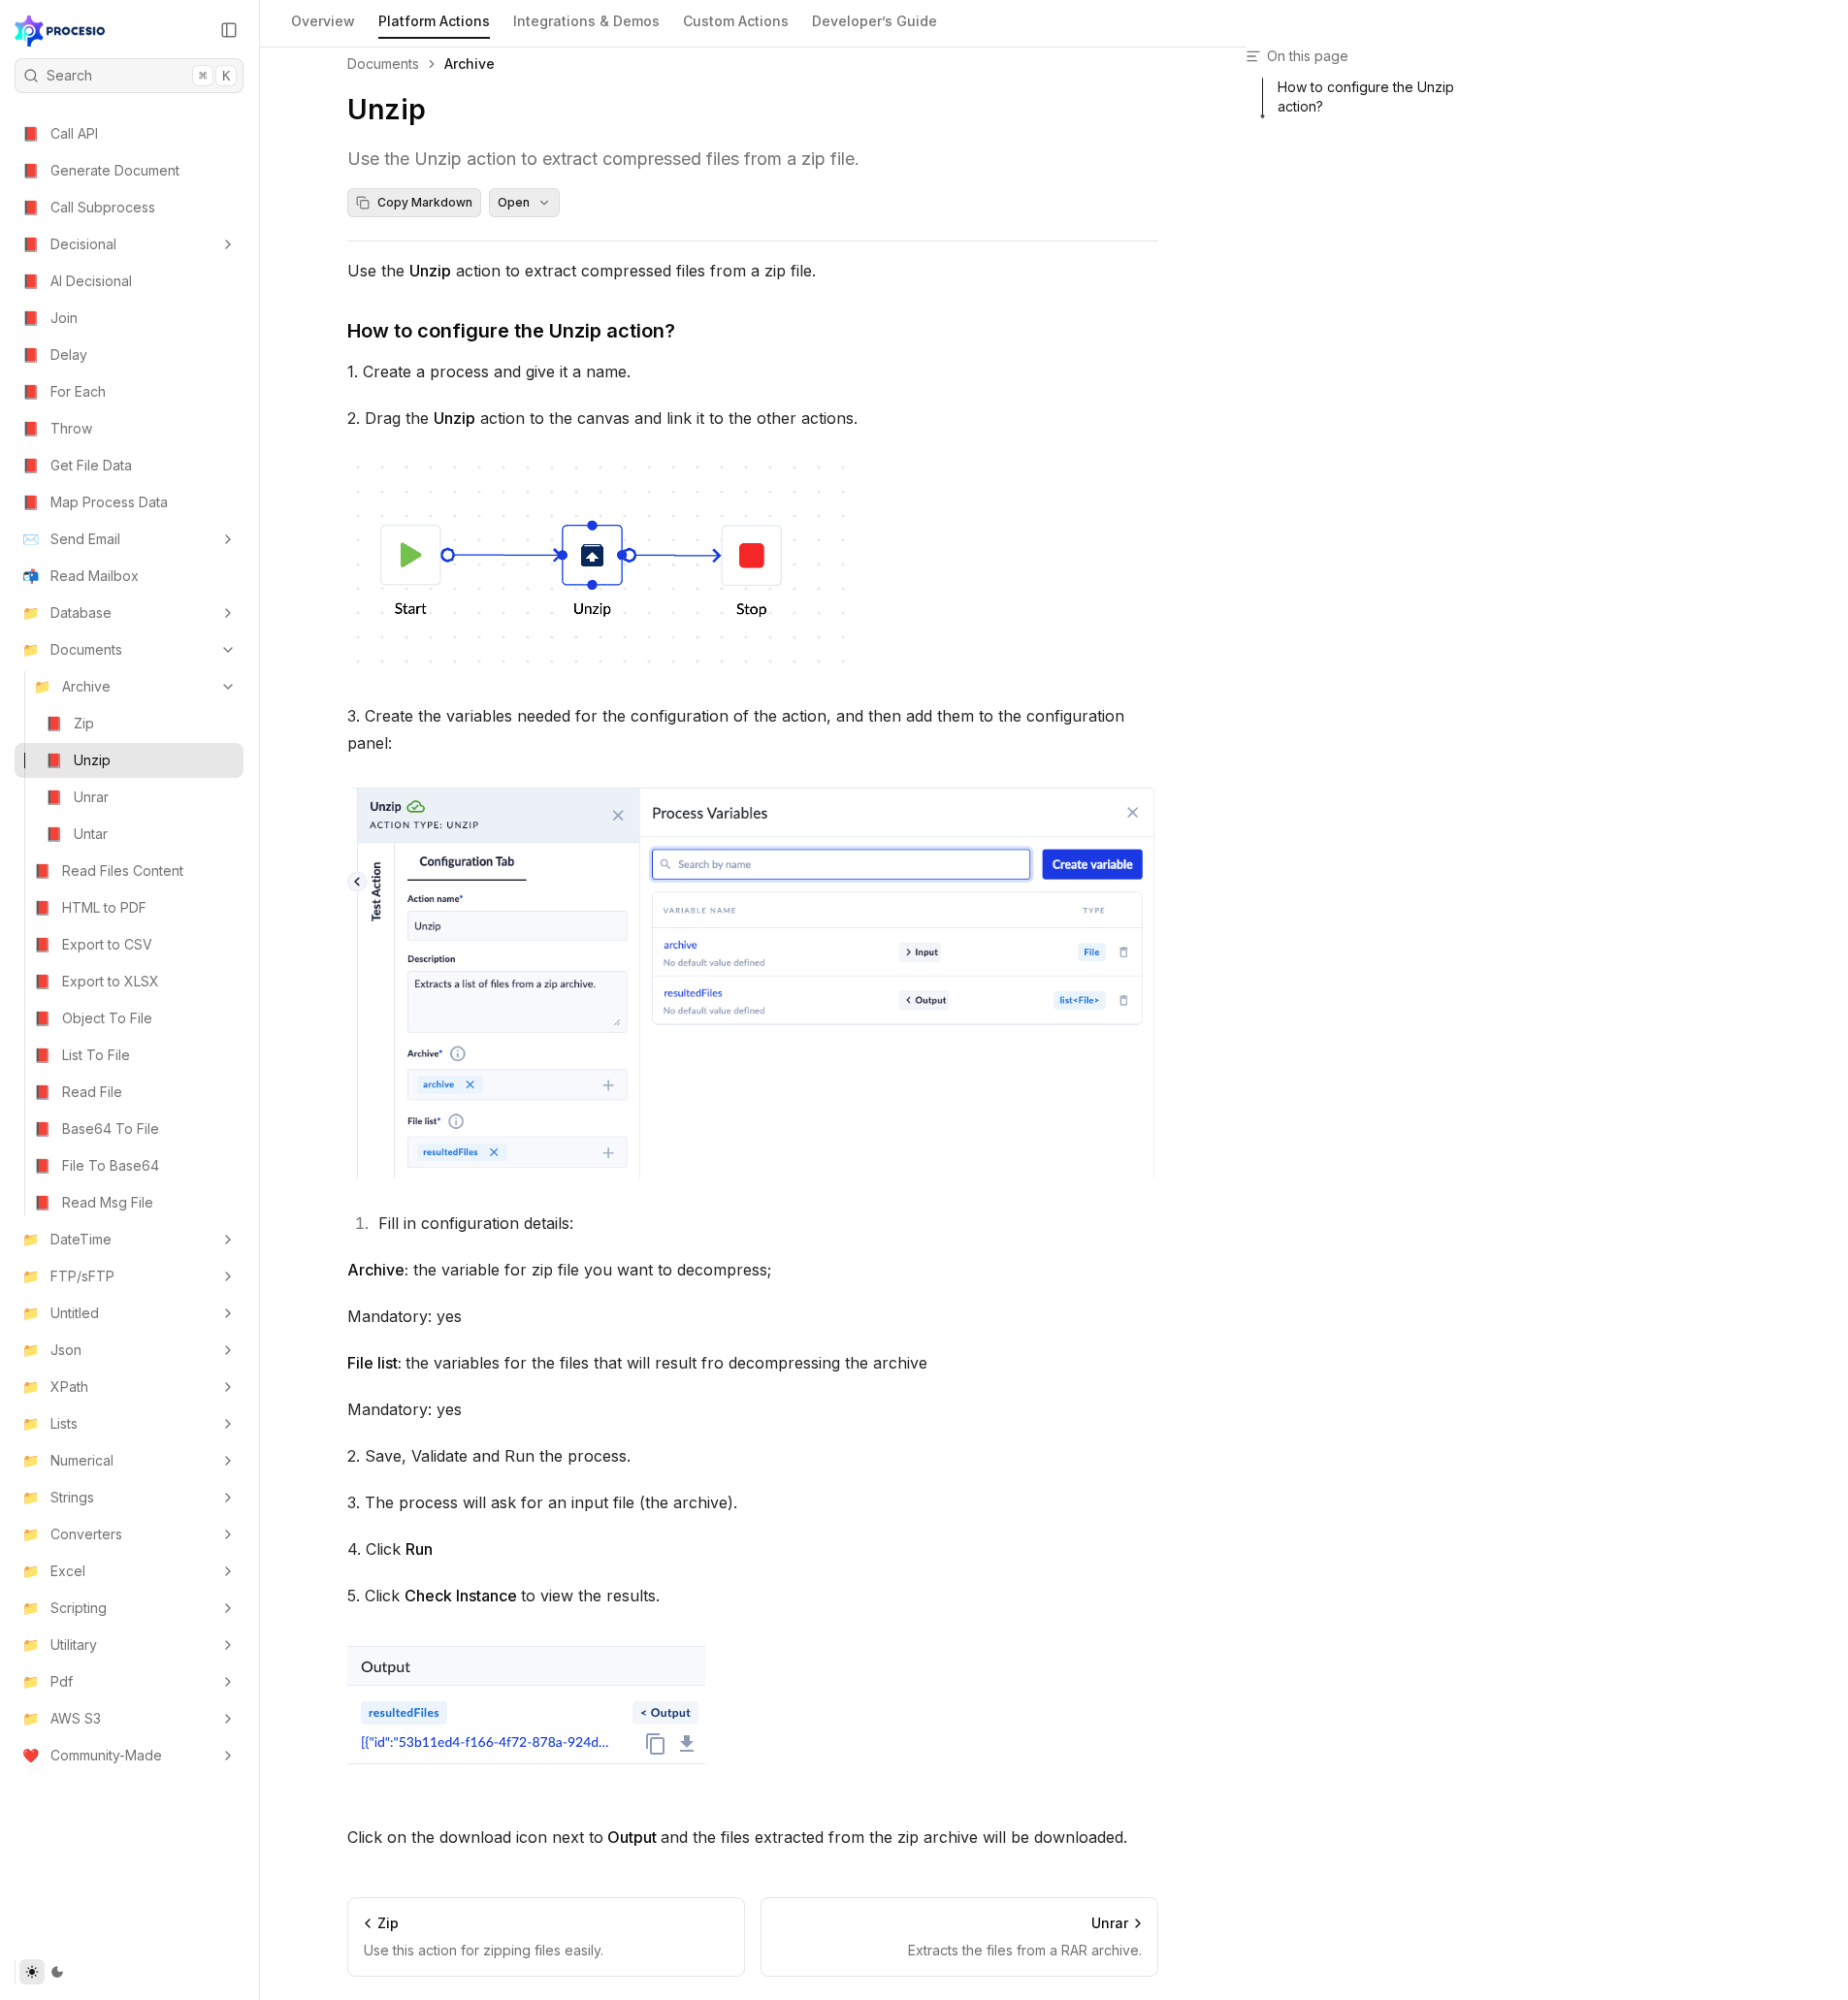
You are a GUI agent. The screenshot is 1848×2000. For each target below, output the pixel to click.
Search (138, 75)
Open (514, 202)
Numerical (68, 1460)
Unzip (78, 760)
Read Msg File (94, 1202)
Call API (60, 133)
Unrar (77, 797)
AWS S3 (62, 1718)
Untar (77, 834)
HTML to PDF (90, 907)
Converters (72, 1534)
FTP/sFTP (68, 1276)
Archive (72, 686)
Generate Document (101, 170)
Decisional (69, 244)
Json (52, 1350)
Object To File (93, 1018)
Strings (58, 1497)
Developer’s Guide (875, 21)
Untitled (61, 1313)
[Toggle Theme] (44, 1972)
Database (67, 613)
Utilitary (60, 1645)
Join (50, 318)
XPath (55, 1387)
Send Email (71, 539)
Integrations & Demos (586, 21)
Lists (50, 1423)
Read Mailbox (81, 576)
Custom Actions (736, 21)
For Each (64, 391)
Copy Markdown (425, 202)
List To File (82, 1055)
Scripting (65, 1608)
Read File (78, 1092)
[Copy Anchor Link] (691, 331)
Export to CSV (93, 944)
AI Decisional (77, 281)
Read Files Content (109, 871)
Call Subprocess (89, 207)
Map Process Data (95, 502)
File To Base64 (97, 1165)
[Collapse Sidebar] (229, 30)
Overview (323, 21)
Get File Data (77, 465)
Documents (72, 649)
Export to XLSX (97, 981)
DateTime (67, 1239)
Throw (57, 428)
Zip (70, 723)
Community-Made (92, 1755)
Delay (55, 355)
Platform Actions (434, 21)
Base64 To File (97, 1129)
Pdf (48, 1681)
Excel (54, 1571)
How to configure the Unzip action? (511, 331)
